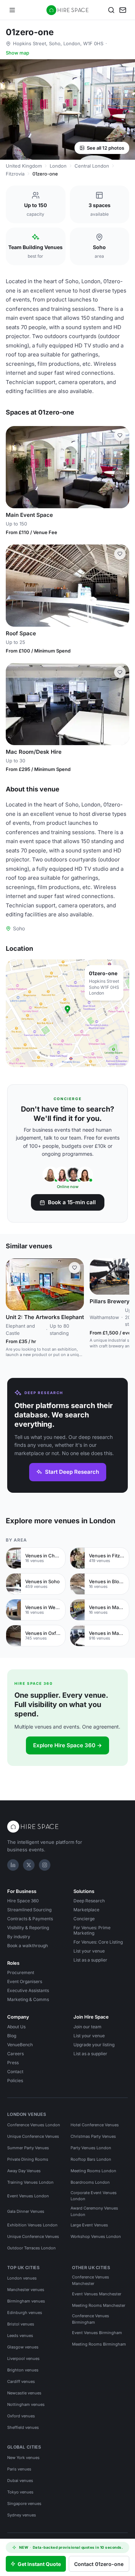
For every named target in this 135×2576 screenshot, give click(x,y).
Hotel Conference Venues (95, 2125)
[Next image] (121, 467)
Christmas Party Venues (93, 2136)
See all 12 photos (105, 148)
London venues (22, 2278)
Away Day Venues (24, 2171)
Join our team (87, 2027)
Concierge (84, 1919)
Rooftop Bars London (91, 2159)
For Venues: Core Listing (98, 1942)
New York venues (23, 2458)
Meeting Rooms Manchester (99, 2305)
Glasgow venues (23, 2347)
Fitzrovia (15, 174)
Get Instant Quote (39, 2564)
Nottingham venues (26, 2404)
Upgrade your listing (94, 2045)
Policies (15, 2081)
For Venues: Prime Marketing (92, 1930)
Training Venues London (30, 2182)
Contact (15, 2072)
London (58, 166)
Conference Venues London (34, 2125)
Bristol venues (21, 2324)
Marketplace (86, 1910)
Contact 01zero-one (99, 2564)
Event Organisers (25, 1981)
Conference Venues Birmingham (91, 2319)
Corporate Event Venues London (94, 2196)
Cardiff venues (21, 2381)
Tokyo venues (20, 2492)
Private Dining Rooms (28, 2159)
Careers (15, 2054)
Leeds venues (20, 2336)
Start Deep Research (72, 1472)
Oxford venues (21, 2416)
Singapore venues (24, 2503)
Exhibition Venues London (32, 2225)
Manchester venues (26, 2290)
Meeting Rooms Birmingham (99, 2344)
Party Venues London (91, 2148)
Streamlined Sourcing (29, 1910)
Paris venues (19, 2469)
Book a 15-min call (72, 1202)
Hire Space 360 (23, 1901)
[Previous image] (14, 467)
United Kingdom (24, 166)
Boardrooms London (90, 2182)
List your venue (89, 1951)
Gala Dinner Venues (26, 2211)
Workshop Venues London (96, 2236)
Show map (17, 53)
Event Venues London (28, 2196)
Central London (92, 166)
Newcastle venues (24, 2393)
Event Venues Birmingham (97, 2333)
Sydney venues (22, 2515)
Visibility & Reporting (28, 1928)
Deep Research (89, 1901)
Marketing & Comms (28, 1999)
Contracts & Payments (30, 1919)
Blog (12, 2036)
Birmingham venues (26, 2301)
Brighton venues (23, 2370)
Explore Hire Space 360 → (67, 1745)
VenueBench (20, 2045)
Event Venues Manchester (97, 2294)
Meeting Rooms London (93, 2171)
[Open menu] (12, 10)
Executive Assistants (28, 1990)
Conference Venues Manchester (91, 2280)
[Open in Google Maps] (67, 1013)
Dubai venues (20, 2481)
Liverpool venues (23, 2358)
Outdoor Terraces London (31, 2248)
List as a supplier (90, 1960)
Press (13, 2063)
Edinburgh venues (25, 2313)
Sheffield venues (23, 2427)
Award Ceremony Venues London (94, 2211)
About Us (16, 2027)
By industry (19, 1937)
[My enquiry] (123, 10)
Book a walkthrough (28, 1946)
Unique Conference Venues (33, 2136)
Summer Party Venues (28, 2148)
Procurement (21, 1972)
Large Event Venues (89, 2225)
